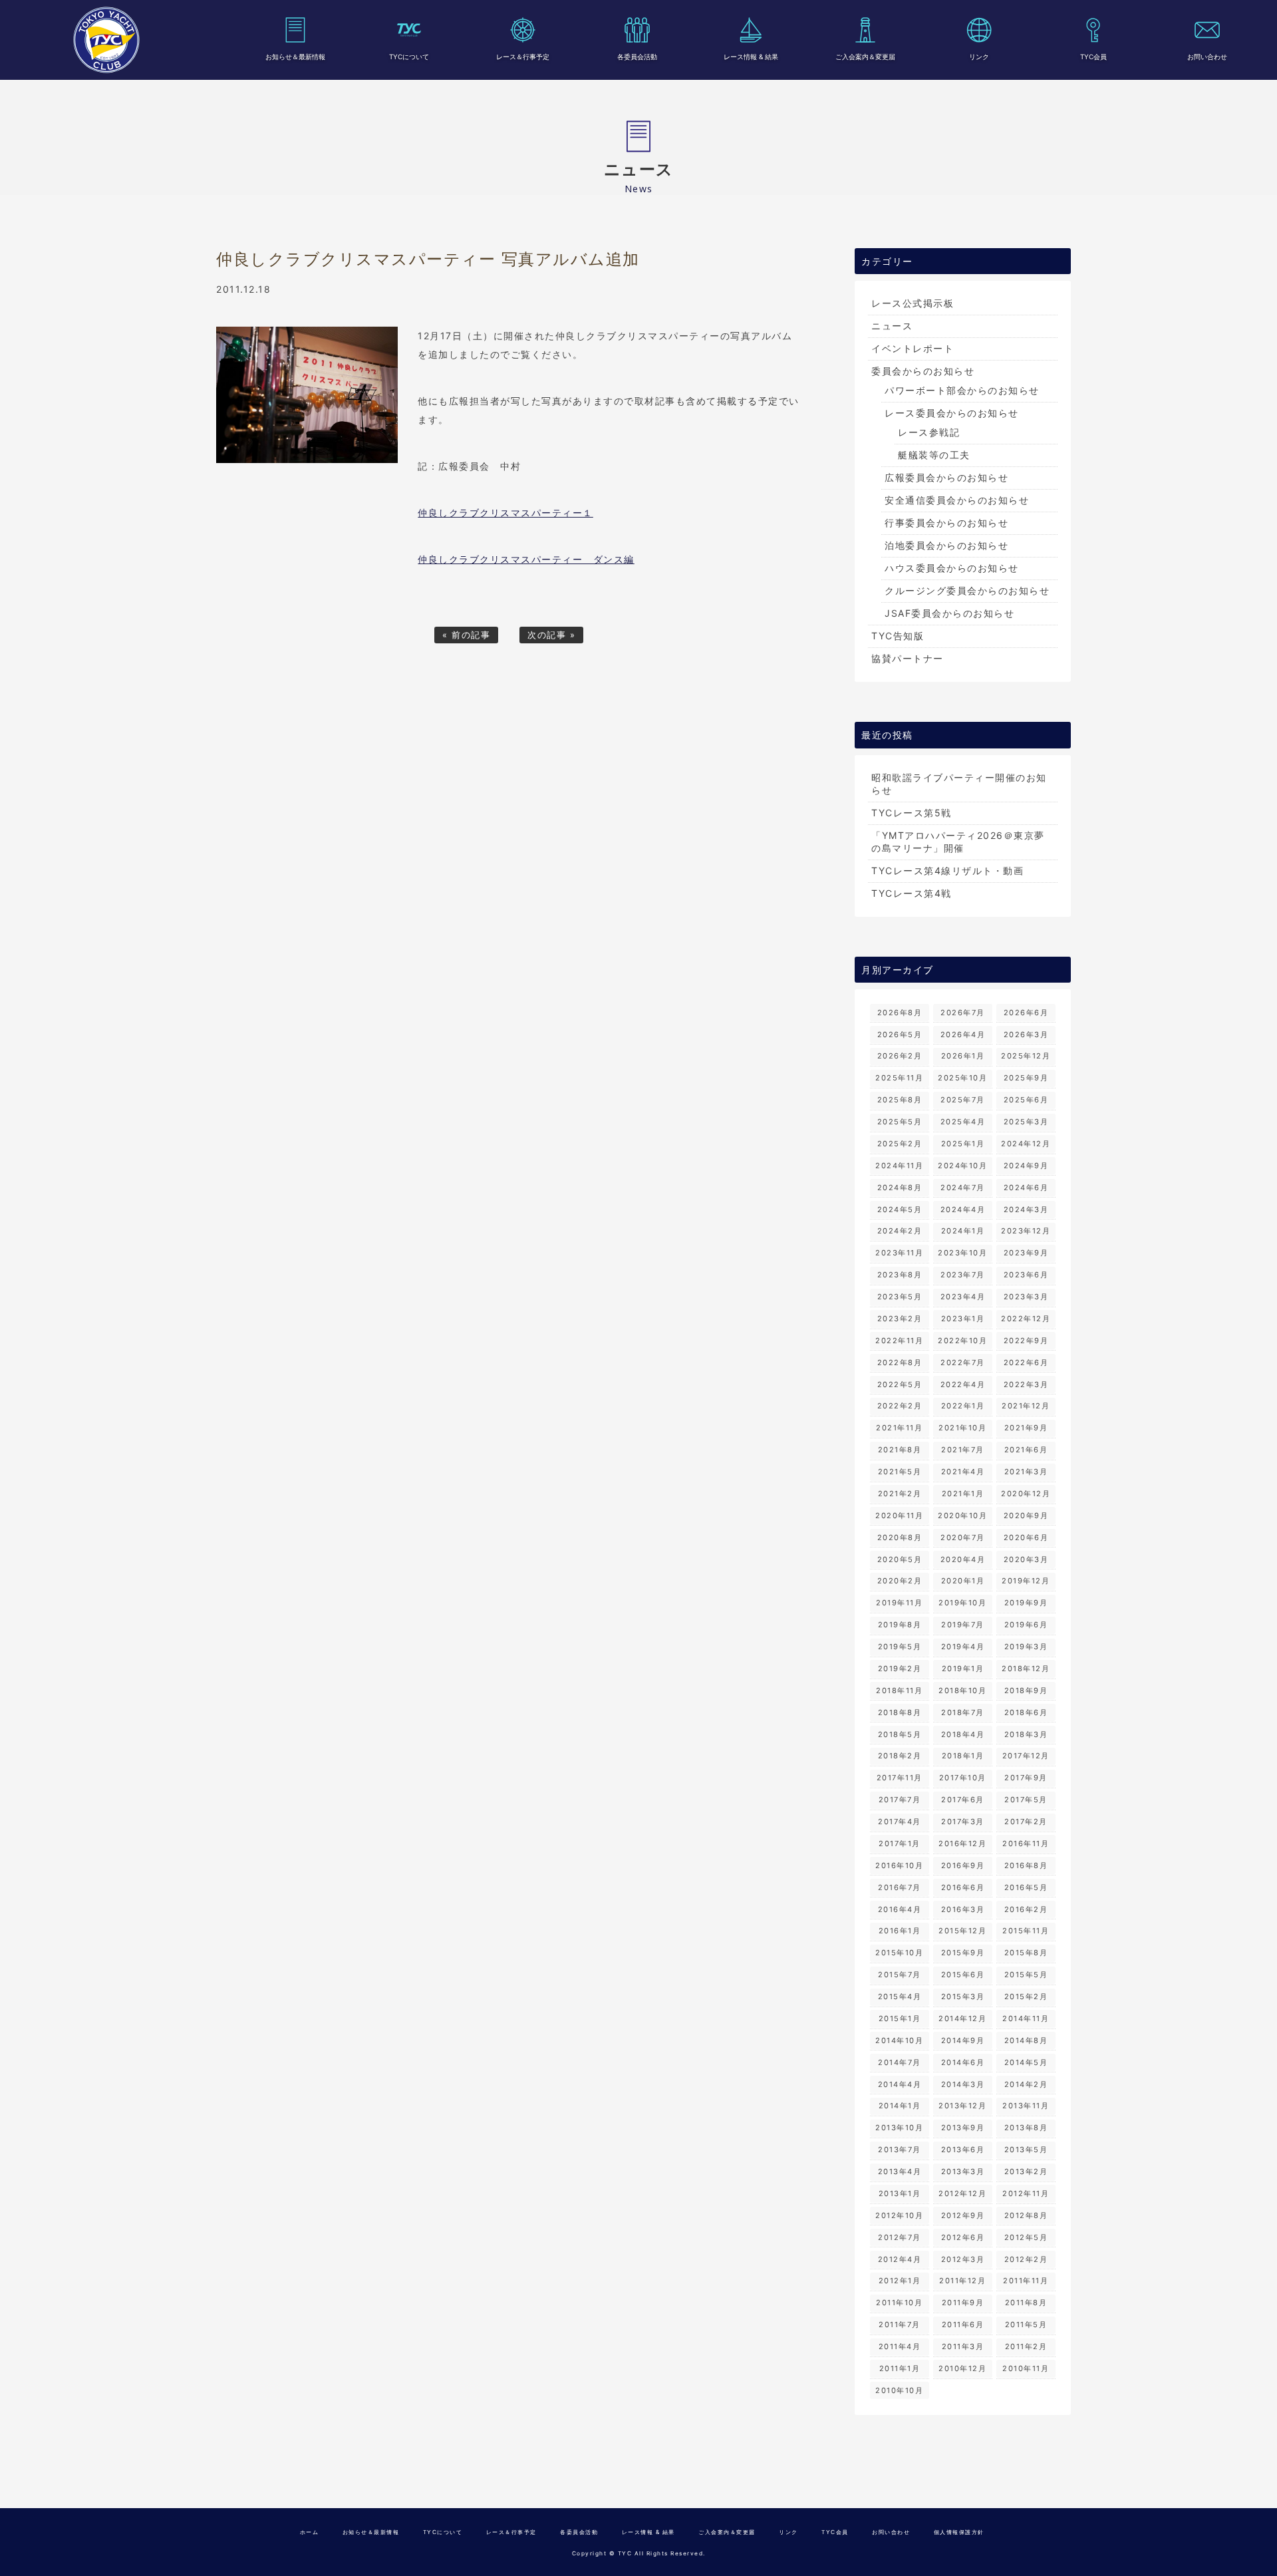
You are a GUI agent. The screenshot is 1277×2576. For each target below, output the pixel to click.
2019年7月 (963, 1625)
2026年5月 (900, 1035)
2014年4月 (900, 2084)
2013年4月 (900, 2172)
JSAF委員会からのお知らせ (949, 613)
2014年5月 (1026, 2062)
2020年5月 (900, 1559)
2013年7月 (900, 2150)
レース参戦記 (929, 432)
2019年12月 (1026, 1581)
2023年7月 (963, 1275)
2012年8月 (1026, 2215)
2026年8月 (900, 1013)
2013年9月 (963, 2128)
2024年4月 (963, 1209)
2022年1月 (963, 1406)
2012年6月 (963, 2237)
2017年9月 (1026, 1778)
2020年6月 (1026, 1537)
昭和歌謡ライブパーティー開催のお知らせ (959, 784)
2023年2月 (900, 1319)
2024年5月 (900, 1209)
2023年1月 (963, 1319)
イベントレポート (913, 348)
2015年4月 (900, 1997)
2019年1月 (963, 1669)
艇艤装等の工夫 (934, 455)
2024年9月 (1026, 1166)
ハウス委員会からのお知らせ (952, 568)
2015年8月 (1026, 1953)
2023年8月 (900, 1275)
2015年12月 (962, 1931)
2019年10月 (962, 1603)
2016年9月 (963, 1865)
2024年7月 (963, 1188)
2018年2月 (900, 1756)
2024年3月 (1026, 1209)
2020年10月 (962, 1516)
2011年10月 (899, 2303)
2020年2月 (900, 1581)
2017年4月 (900, 1822)
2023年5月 (900, 1297)
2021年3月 (1026, 1472)
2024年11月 (899, 1166)
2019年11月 (899, 1603)
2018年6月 (1026, 1712)
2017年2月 (1026, 1822)
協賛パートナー (908, 658)
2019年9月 (1026, 1603)
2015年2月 (1026, 1997)
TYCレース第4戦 (912, 893)
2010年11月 (1026, 2368)
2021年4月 (963, 1472)
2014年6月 (963, 2062)
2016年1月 (900, 1931)
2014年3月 (963, 2084)
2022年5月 (900, 1384)
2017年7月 (900, 1800)
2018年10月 (962, 1690)
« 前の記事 (466, 635)
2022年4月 (963, 1384)
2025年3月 (1026, 1122)
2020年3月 (1026, 1559)
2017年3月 (963, 1822)
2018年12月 (1026, 1669)
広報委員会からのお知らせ (946, 477)
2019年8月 (900, 1625)
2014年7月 (900, 2062)
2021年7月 (963, 1450)
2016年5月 (1026, 1887)
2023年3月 (1026, 1297)
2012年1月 (900, 2281)
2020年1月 (963, 1581)
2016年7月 (900, 1887)
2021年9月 (1026, 1428)
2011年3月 (963, 2346)
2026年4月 (963, 1035)
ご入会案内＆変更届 (865, 57)
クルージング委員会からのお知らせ (967, 590)
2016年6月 (963, 1887)
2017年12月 (1026, 1756)
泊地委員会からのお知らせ (946, 545)
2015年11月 (1026, 1931)
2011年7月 (900, 2325)
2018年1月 (963, 1756)
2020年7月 (963, 1537)
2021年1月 (963, 1494)
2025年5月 (900, 1122)
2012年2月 (1026, 2259)
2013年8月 (1026, 2128)
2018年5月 (900, 1734)
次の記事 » (551, 635)
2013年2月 (1026, 2172)
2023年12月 (1026, 1231)
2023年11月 (899, 1253)
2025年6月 (1026, 1100)
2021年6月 (1026, 1450)
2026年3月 (1026, 1035)
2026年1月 (963, 1056)
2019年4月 (963, 1647)
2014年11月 (1026, 2018)
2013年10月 (899, 2128)
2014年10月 (899, 2040)
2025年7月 (963, 1100)
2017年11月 (900, 1778)
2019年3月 (1026, 1647)
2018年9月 (1026, 1690)
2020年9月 (1026, 1516)
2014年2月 (1026, 2084)
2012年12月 (962, 2193)
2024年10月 (962, 1166)
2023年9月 (1026, 1253)
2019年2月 (900, 1669)
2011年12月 (962, 2281)
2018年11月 (899, 1690)
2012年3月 (963, 2259)
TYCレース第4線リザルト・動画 (947, 871)
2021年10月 (962, 1428)
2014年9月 (963, 2040)
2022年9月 (1026, 1341)
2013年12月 (962, 2106)
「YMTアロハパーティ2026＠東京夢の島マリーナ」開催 (958, 842)
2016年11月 (1026, 1844)
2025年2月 (900, 1144)
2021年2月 (900, 1494)
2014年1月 (900, 2106)
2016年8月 (1026, 1865)
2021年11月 (899, 1428)
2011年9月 (963, 2303)
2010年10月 (899, 2390)
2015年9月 (963, 1953)
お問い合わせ (1207, 57)
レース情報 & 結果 (751, 57)
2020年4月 (963, 1559)
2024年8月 (900, 1188)
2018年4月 (963, 1734)
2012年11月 (1026, 2193)
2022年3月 (1026, 1384)
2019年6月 (1026, 1625)
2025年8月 (900, 1100)
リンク (979, 57)
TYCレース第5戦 (912, 813)
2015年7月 (900, 1975)
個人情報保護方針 (959, 2532)
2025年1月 (963, 1144)
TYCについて (409, 57)
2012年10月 (899, 2215)
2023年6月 (1026, 1275)
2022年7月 (963, 1363)
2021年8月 (900, 1450)
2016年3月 (963, 1909)
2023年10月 (962, 1253)
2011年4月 (900, 2346)
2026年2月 (900, 1056)
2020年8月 (900, 1537)
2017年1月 (900, 1844)
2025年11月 (899, 1078)
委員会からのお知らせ (923, 371)
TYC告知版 (898, 636)
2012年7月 (900, 2237)
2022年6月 (1026, 1363)
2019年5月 (900, 1647)
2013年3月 (963, 2172)
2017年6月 (963, 1800)
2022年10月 (962, 1341)
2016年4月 (900, 1909)
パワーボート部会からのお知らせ (962, 390)
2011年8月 (1026, 2303)
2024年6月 (1026, 1188)
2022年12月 (1026, 1319)
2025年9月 (1026, 1078)
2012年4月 (900, 2259)
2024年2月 (900, 1231)
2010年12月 (962, 2368)
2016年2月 (1026, 1909)
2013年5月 (1026, 2150)
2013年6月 (963, 2150)
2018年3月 (1026, 1734)
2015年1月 (900, 2018)
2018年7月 (963, 1712)
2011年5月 (1026, 2325)
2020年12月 (1026, 1494)
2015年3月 (963, 1997)
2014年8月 (1026, 2040)
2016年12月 (962, 1844)
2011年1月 (900, 2368)
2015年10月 (899, 1953)
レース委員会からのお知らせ (952, 413)
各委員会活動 (637, 57)
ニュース (892, 326)
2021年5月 (900, 1472)
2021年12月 (1026, 1406)
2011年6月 (963, 2325)
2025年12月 (1026, 1056)
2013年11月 (1026, 2106)
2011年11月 (1026, 2281)
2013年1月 (900, 2193)
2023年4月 (963, 1297)
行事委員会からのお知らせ (946, 523)
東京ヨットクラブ (106, 40)
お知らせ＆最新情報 (295, 57)
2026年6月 (1026, 1013)
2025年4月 (963, 1122)
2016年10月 (899, 1865)
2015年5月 (1026, 1975)
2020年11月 (899, 1516)
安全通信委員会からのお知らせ (957, 500)
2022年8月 (900, 1363)
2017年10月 (963, 1778)
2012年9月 (963, 2215)
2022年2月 (900, 1406)
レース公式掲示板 (913, 303)
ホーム (310, 2532)
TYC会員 (1093, 57)
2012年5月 (1026, 2237)
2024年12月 (1026, 1144)
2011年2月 (1026, 2346)
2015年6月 (963, 1975)
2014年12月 (962, 2018)
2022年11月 (899, 1341)
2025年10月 (962, 1078)
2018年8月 (900, 1712)
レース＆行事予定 (523, 57)
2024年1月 (963, 1231)
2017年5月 (1026, 1800)
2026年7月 (963, 1013)
